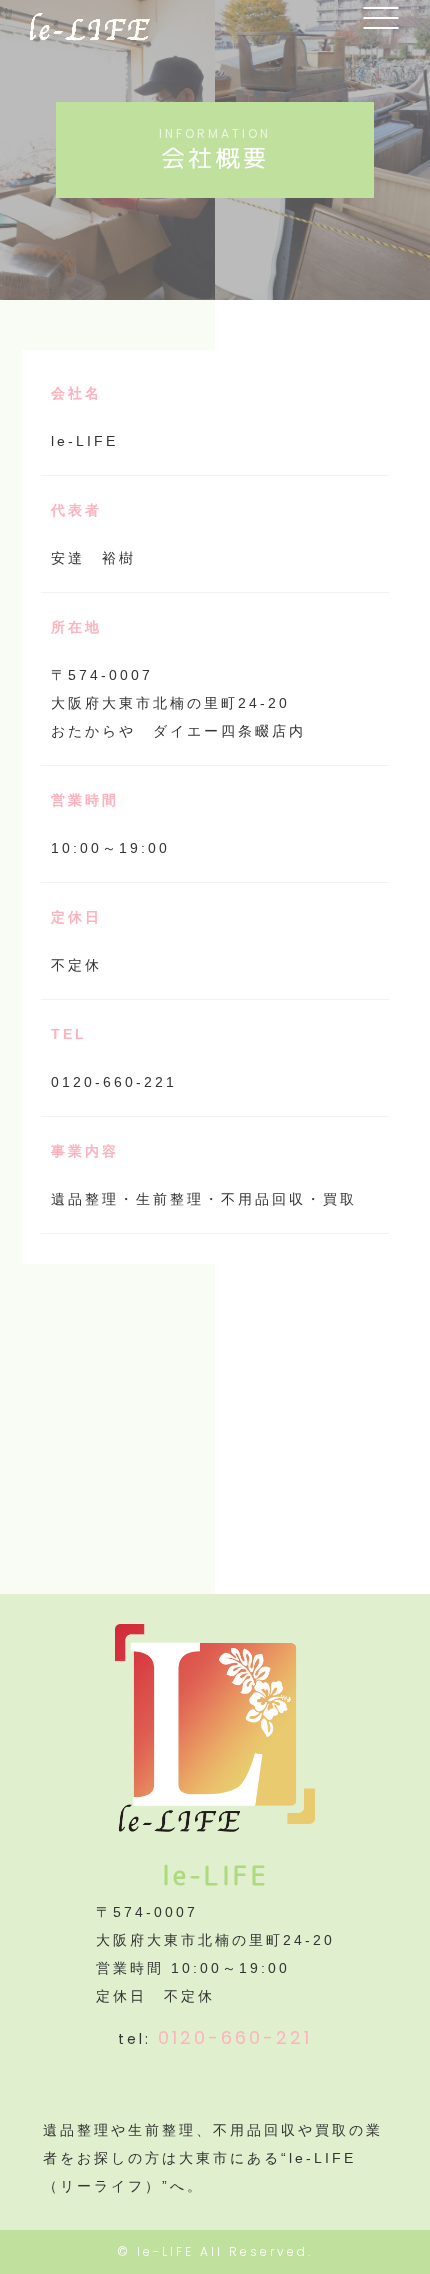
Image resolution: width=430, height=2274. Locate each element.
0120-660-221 (235, 2037)
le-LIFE (165, 2251)
